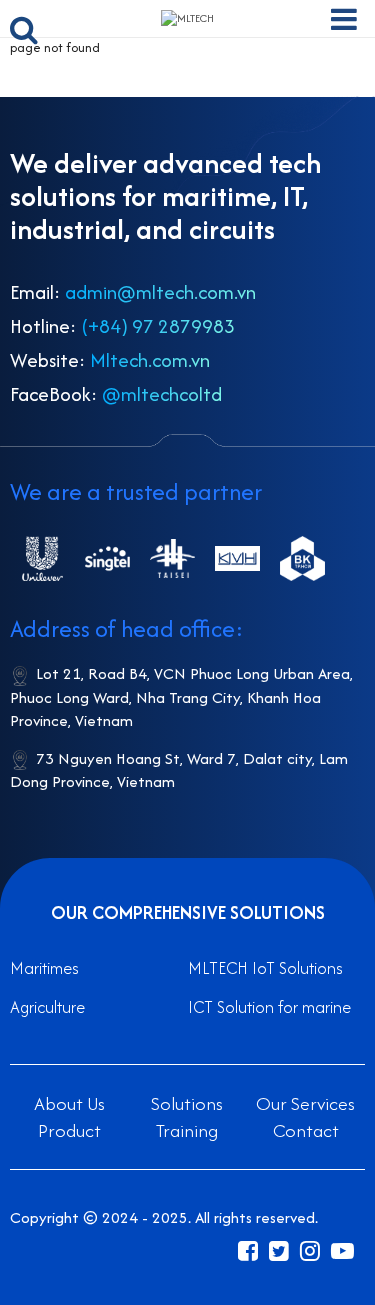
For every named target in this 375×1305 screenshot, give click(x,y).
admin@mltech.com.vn (160, 292)
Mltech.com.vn (150, 360)
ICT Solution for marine (269, 1007)
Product (69, 1130)
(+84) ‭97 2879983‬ (158, 326)
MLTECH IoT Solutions (265, 968)
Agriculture (47, 1007)
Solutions (187, 1103)
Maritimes (44, 968)
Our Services (305, 1103)
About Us (69, 1103)
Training (187, 1130)
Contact (306, 1130)
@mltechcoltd (162, 394)
